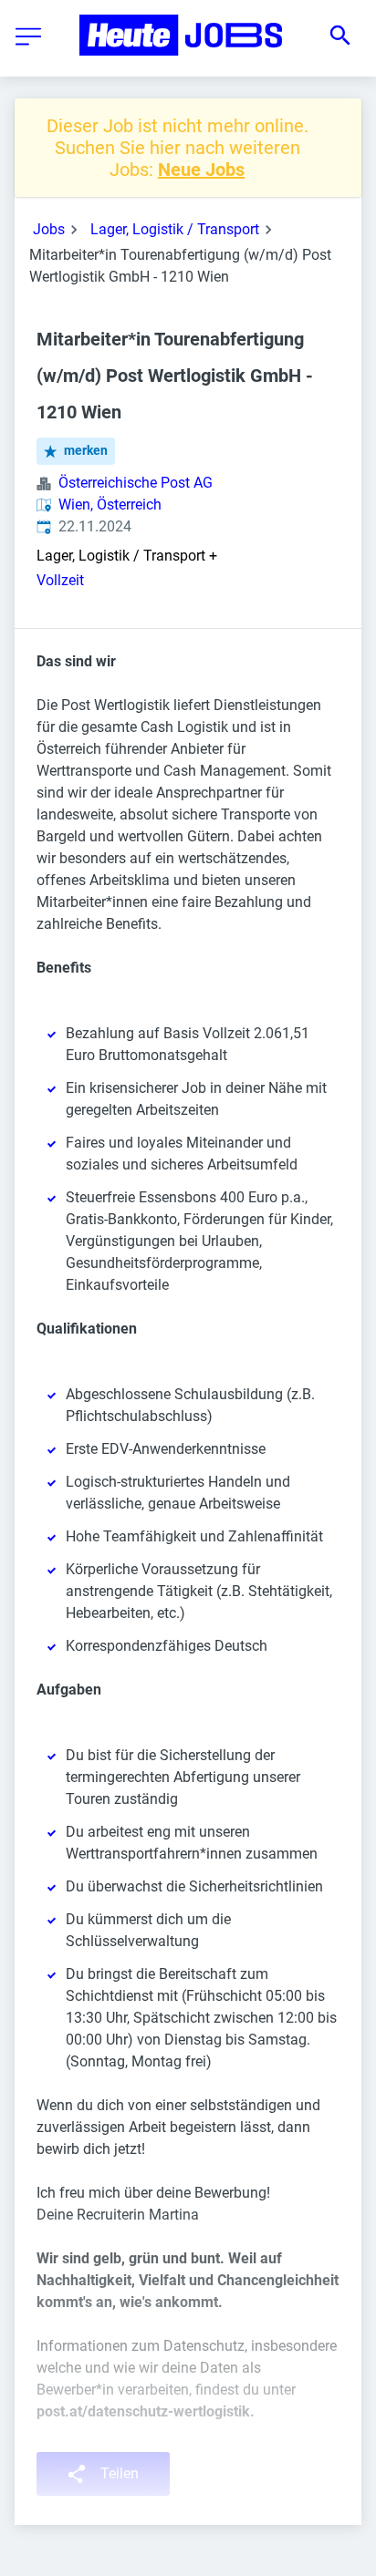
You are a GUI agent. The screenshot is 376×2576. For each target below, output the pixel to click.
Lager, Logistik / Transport (175, 229)
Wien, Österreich (110, 505)
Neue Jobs (201, 170)
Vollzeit (60, 580)
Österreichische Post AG (136, 483)
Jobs (49, 229)
